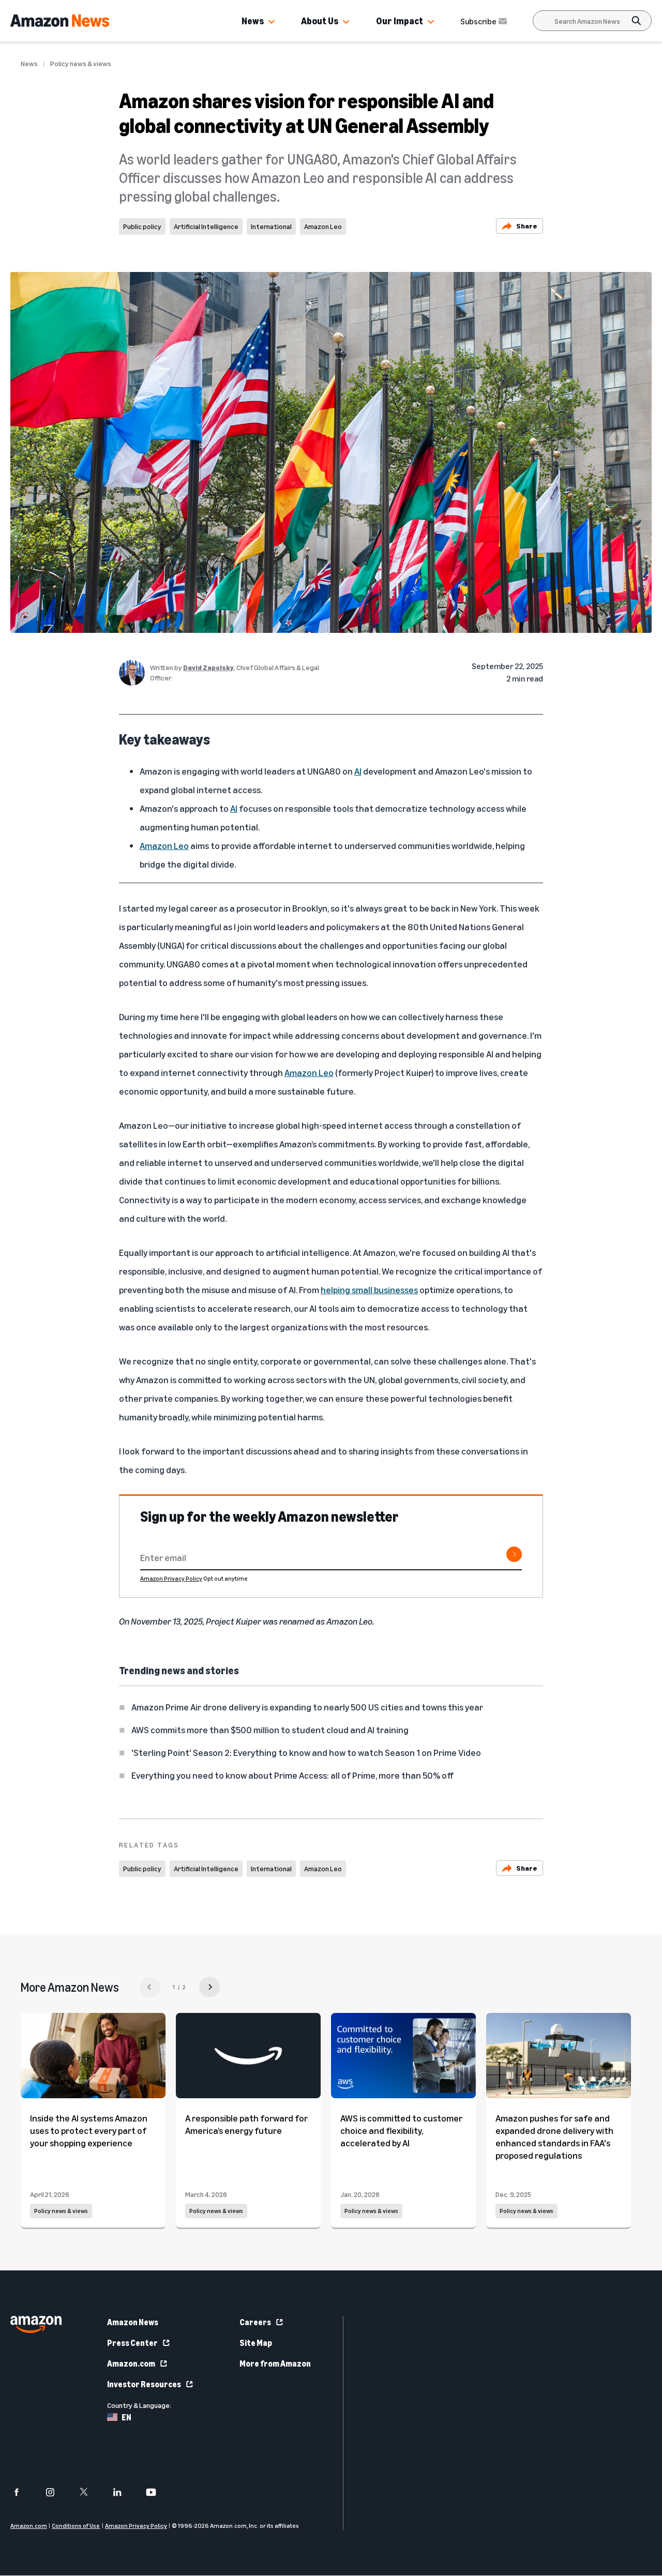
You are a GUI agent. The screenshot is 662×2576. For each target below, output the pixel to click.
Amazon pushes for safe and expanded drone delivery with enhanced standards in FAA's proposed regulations (554, 2136)
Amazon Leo (323, 226)
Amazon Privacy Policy (171, 1578)
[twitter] (90, 2492)
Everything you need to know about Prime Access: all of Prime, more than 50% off (292, 1775)
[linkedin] (124, 2492)
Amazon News (133, 2322)
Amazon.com (131, 2363)
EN (126, 2417)
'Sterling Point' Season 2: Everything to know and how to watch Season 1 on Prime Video (306, 1752)
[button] (272, 22)
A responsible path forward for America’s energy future (246, 2124)
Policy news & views (81, 64)
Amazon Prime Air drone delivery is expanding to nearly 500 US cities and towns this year (307, 1707)
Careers (255, 2322)
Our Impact (400, 21)
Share (527, 226)
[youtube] (157, 2492)
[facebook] (23, 2492)
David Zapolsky (208, 667)
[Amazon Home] (60, 21)
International (271, 226)
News (253, 21)
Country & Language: (139, 2405)
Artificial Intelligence (206, 226)
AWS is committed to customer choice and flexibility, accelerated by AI (401, 2130)
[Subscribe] (514, 1554)
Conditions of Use (76, 2526)
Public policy (142, 226)
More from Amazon (275, 2363)
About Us (320, 21)
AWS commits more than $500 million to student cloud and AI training (270, 1730)
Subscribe (478, 21)
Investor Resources (144, 2384)
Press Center (132, 2343)
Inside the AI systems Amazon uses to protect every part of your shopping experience (89, 2130)
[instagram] (57, 2492)
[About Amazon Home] (36, 2324)
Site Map (256, 2343)
